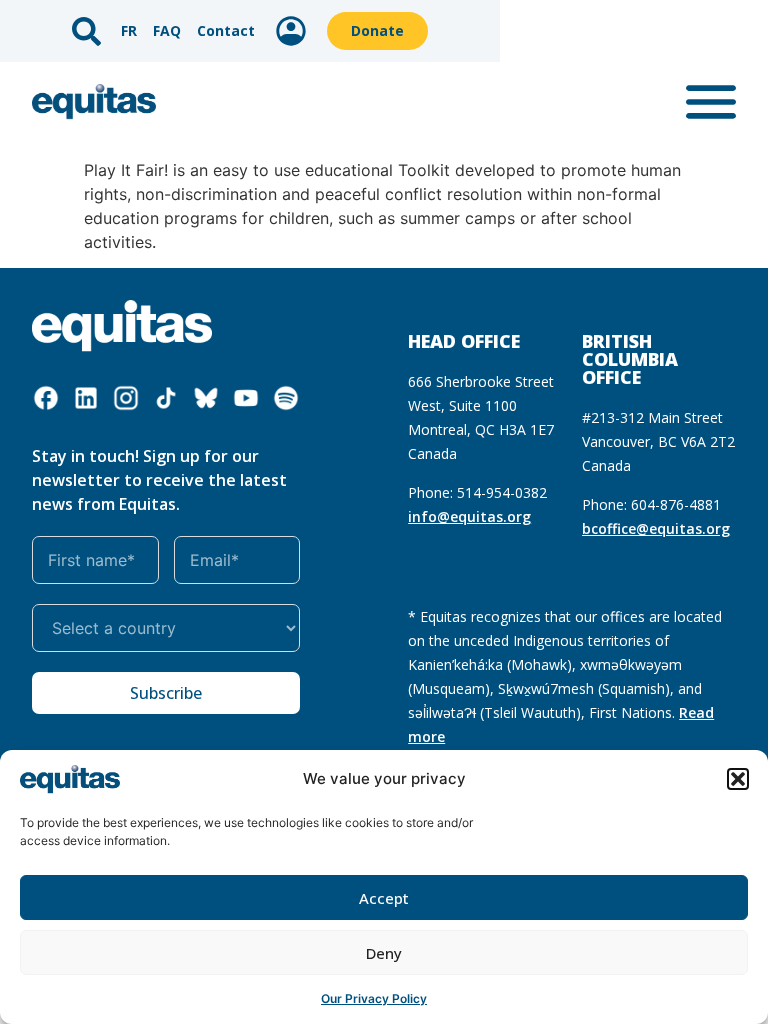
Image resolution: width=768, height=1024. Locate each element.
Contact (226, 30)
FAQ (167, 30)
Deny (384, 953)
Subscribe (166, 693)
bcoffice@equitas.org (656, 528)
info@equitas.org (469, 516)
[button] (738, 779)
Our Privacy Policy (374, 998)
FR (129, 30)
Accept (384, 898)
